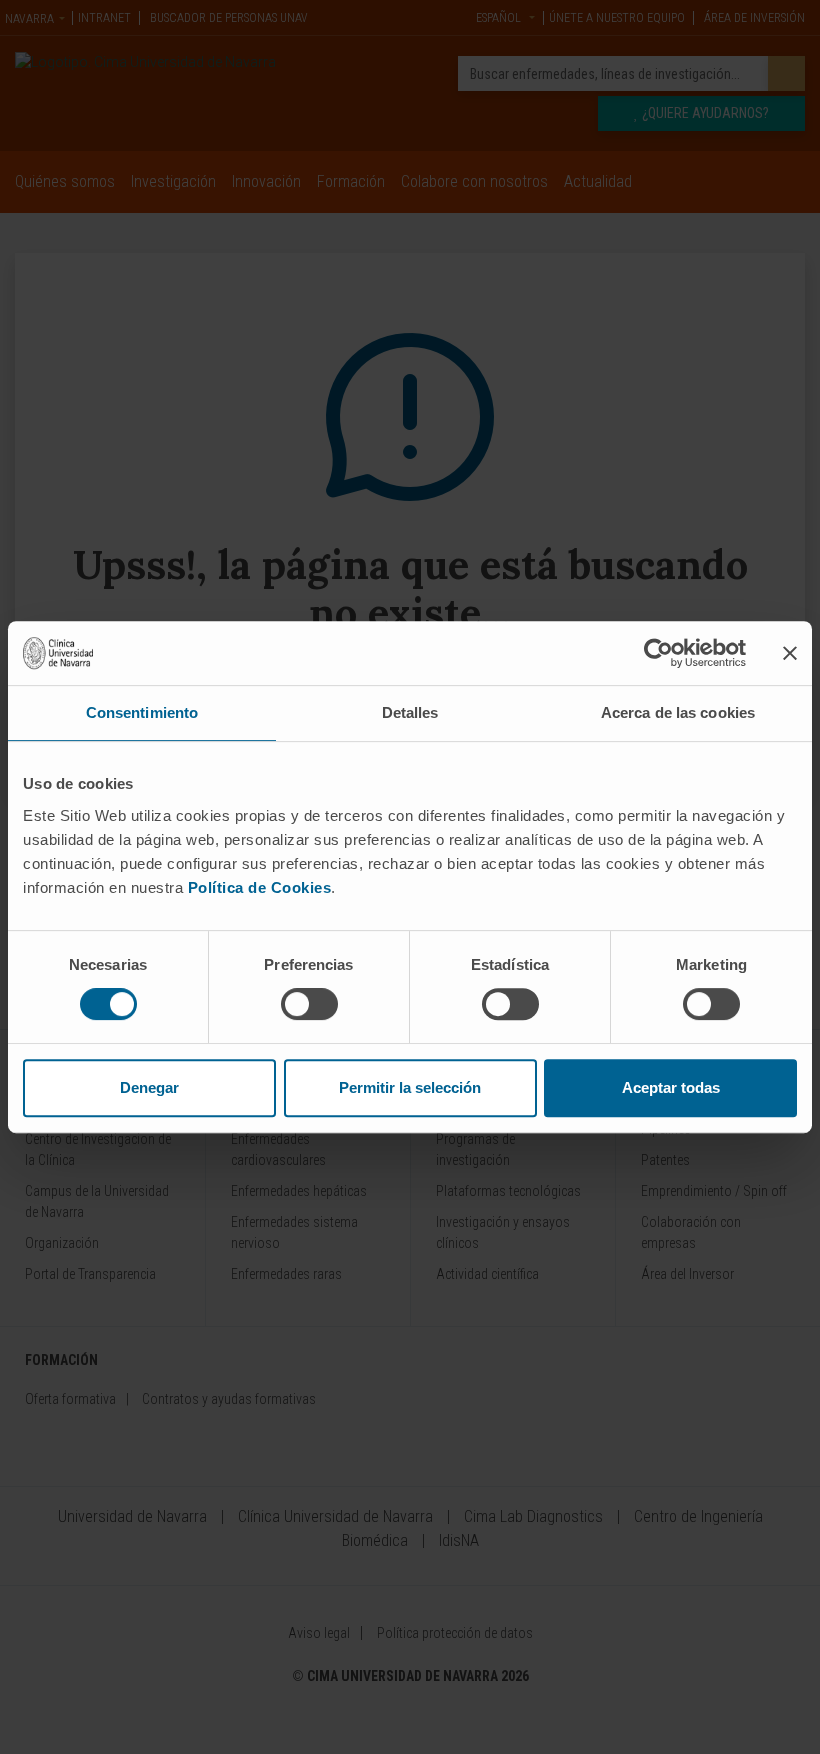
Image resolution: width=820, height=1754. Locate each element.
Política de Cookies (260, 887)
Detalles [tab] (410, 712)
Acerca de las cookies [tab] (678, 712)
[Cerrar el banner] (790, 653)
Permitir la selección (410, 1087)
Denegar (149, 1087)
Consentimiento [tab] (142, 712)
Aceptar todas (671, 1087)
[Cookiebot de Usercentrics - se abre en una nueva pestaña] (658, 653)
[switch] (309, 1004)
